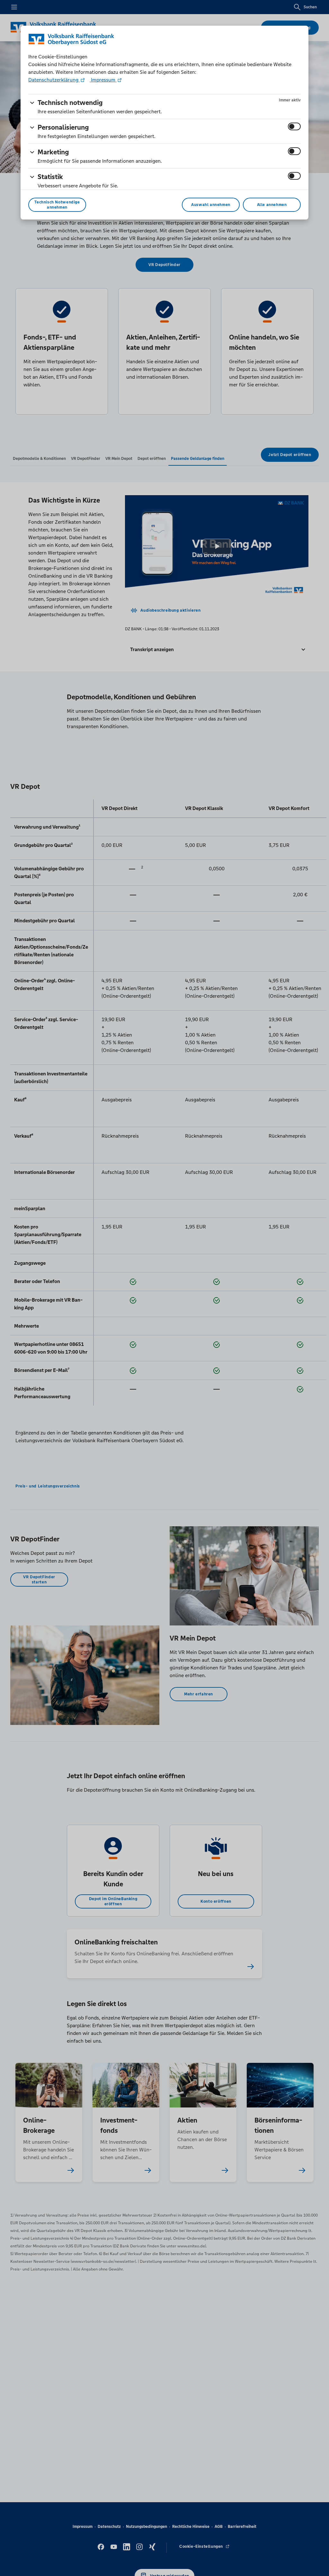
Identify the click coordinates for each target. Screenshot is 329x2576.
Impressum (103, 80)
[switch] (294, 126)
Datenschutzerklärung (54, 80)
